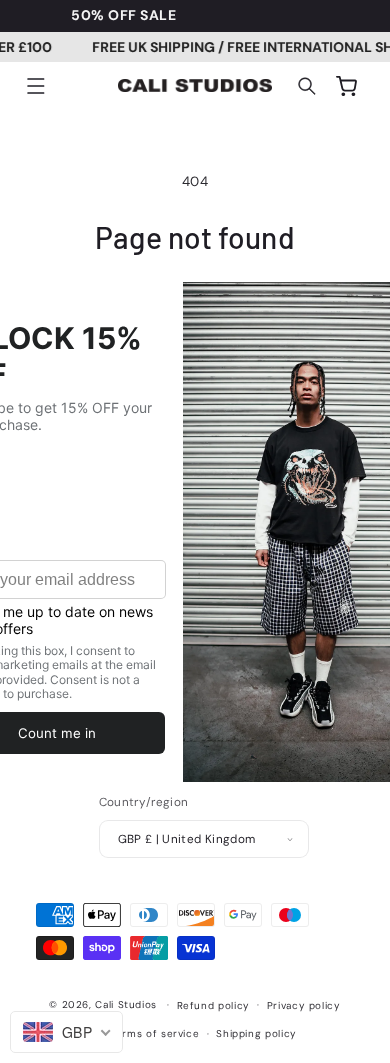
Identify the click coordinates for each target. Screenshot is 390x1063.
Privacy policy (304, 1005)
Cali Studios (126, 1004)
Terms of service (154, 1033)
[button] (36, 86)
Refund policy (213, 1005)
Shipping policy (256, 1033)
